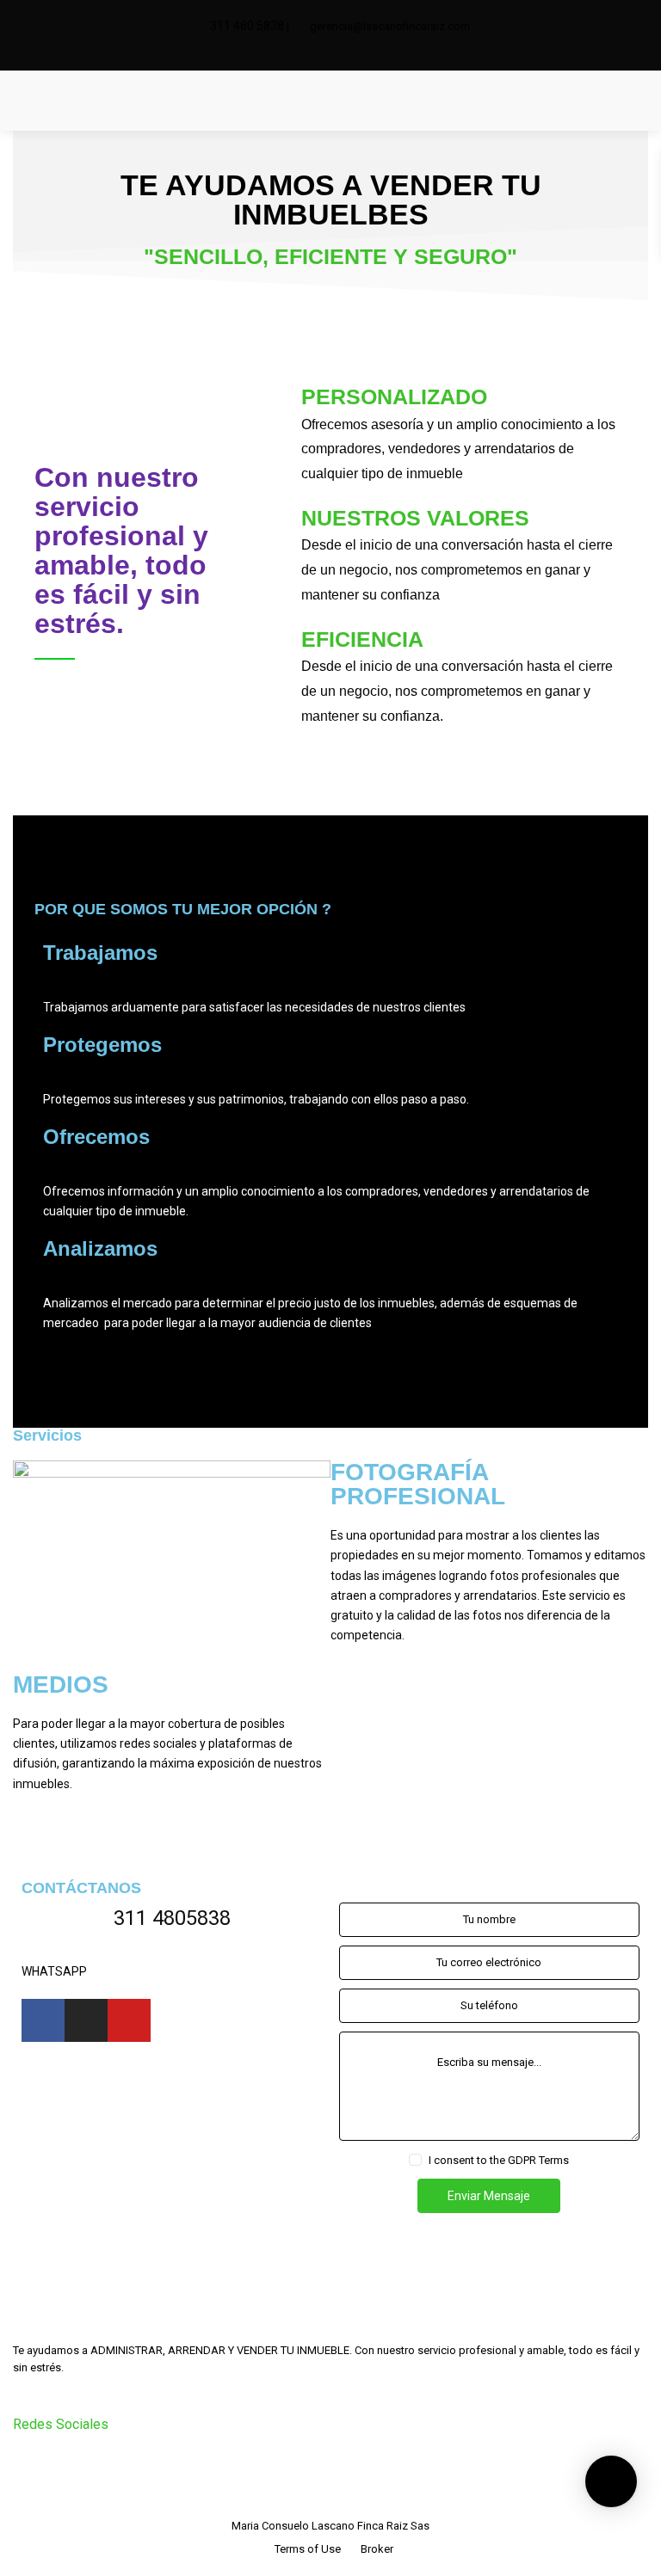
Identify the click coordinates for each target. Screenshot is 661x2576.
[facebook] (318, 52)
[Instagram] (86, 2020)
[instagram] (343, 52)
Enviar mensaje (489, 2196)
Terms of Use (308, 2549)
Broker (377, 2549)
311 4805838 (172, 1918)
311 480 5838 (247, 26)
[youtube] (74, 2465)
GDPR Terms (538, 2160)
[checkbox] (415, 2160)
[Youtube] (129, 2020)
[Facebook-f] (43, 2020)
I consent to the (499, 2160)
